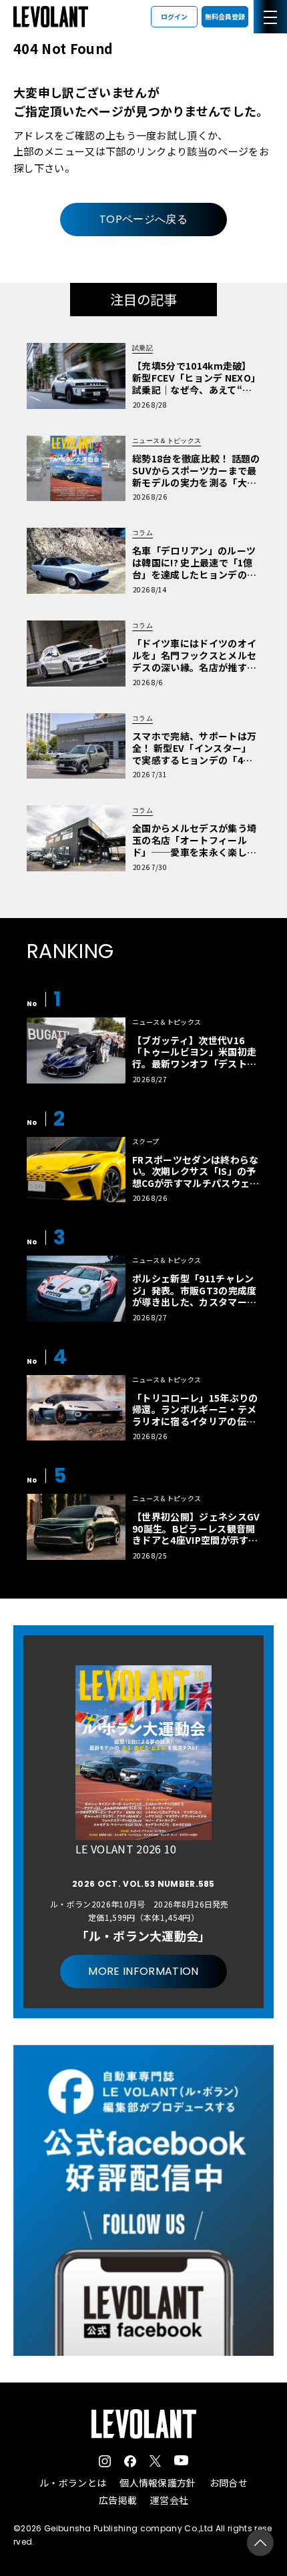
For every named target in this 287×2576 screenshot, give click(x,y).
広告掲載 (118, 2500)
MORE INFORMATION (143, 1971)
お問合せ (229, 2483)
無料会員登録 (225, 16)
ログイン (174, 16)
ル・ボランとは (73, 2483)
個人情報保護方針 (158, 2483)
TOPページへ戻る (143, 219)
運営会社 (169, 2500)
